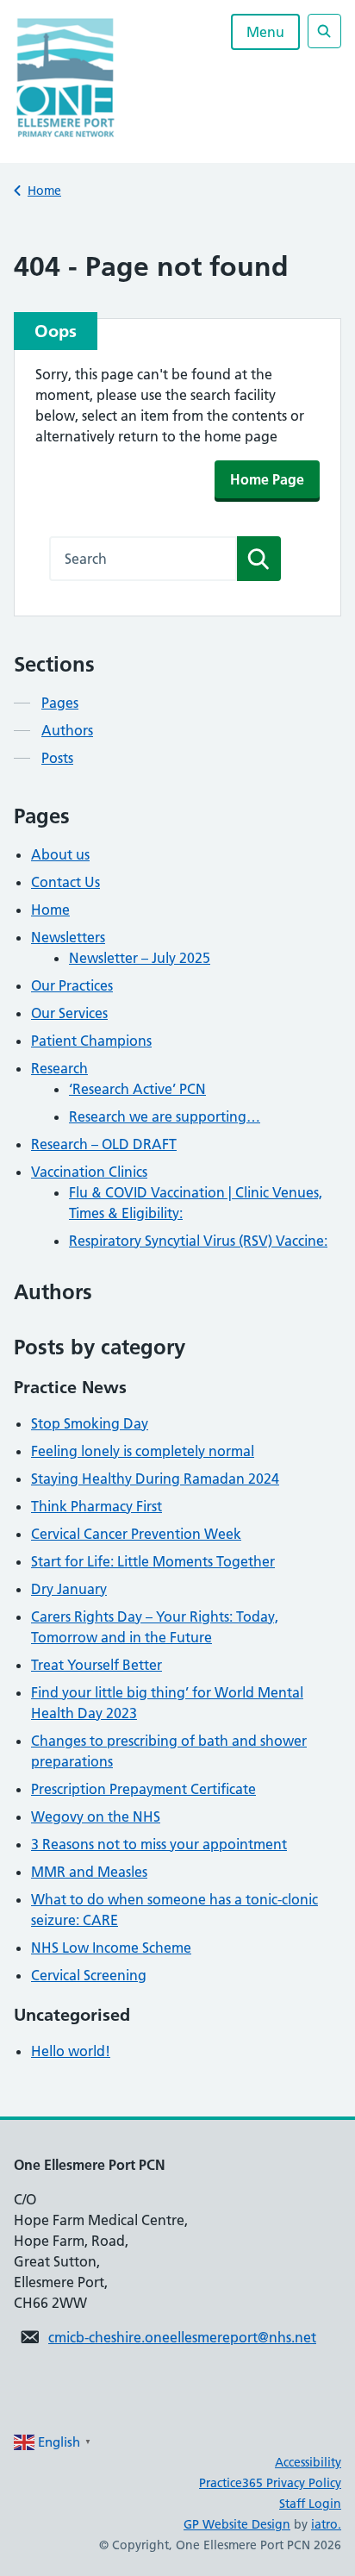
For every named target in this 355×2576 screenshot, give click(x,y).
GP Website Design (237, 2524)
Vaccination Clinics (89, 1172)
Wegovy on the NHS (96, 1816)
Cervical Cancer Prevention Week (136, 1534)
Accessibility (308, 2462)
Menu (265, 32)
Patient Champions (91, 1041)
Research (59, 1068)
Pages (60, 703)
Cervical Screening (89, 1975)
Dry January (69, 1589)
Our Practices (72, 985)
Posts (57, 758)
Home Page (267, 479)
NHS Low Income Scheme (111, 1948)
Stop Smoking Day (90, 1423)
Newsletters (68, 937)
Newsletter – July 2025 (140, 958)
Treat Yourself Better (97, 1665)
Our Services (69, 1013)
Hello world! (71, 2051)
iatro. (326, 2524)
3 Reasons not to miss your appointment (159, 1844)
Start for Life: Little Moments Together (153, 1561)
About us (60, 854)
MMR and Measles (89, 1872)
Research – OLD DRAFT (104, 1144)
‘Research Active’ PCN (137, 1089)
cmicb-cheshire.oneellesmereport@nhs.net (182, 2337)
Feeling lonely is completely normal (143, 1451)
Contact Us (65, 882)
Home (44, 191)
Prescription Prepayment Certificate (143, 1789)
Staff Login (310, 2504)
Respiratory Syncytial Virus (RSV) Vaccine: (198, 1241)
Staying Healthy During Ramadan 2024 (155, 1479)
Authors (67, 730)
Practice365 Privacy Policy (270, 2483)
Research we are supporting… (165, 1116)
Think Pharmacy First (97, 1506)
